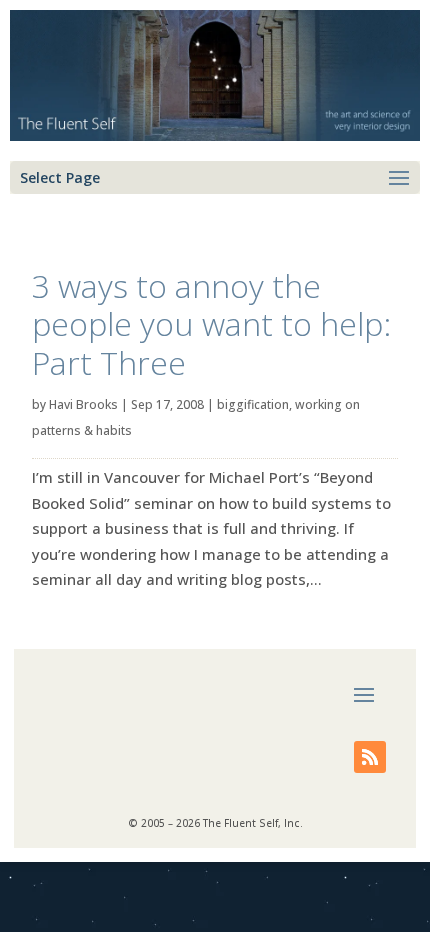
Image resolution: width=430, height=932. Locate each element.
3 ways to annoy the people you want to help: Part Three (211, 324)
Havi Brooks (83, 404)
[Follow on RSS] (370, 757)
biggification (253, 404)
